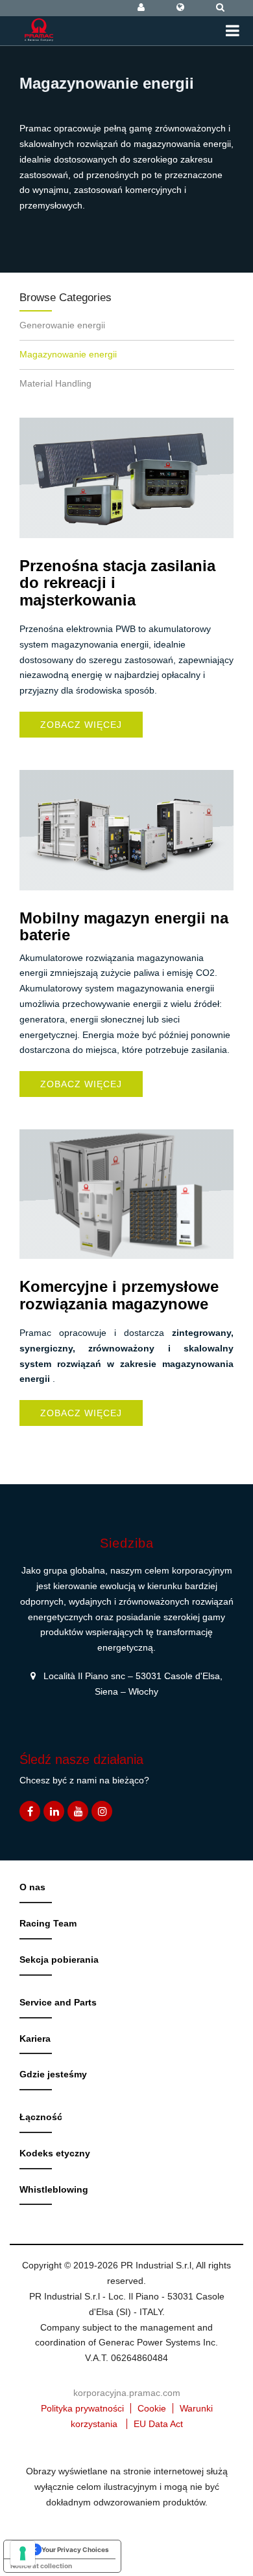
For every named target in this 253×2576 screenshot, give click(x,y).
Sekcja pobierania (59, 1960)
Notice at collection (41, 2566)
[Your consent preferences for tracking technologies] (23, 2553)
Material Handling (55, 383)
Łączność (41, 2117)
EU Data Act (158, 2424)
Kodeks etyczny (55, 2153)
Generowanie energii (62, 325)
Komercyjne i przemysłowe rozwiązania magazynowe (119, 1295)
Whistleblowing (54, 2189)
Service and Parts (58, 2002)
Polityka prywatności (82, 2408)
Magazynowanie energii (68, 354)
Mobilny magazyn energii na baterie (124, 926)
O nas (32, 1887)
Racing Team (48, 1923)
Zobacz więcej (81, 725)
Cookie (152, 2408)
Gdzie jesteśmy (53, 2074)
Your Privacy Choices (75, 2549)
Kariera (35, 2039)
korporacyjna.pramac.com (127, 2393)
